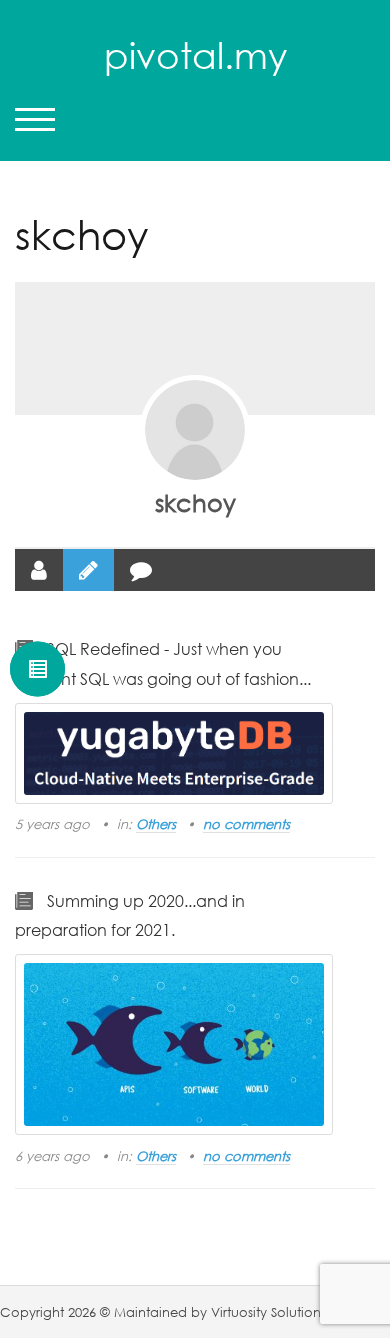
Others (156, 824)
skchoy (195, 502)
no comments (246, 824)
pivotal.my (195, 55)
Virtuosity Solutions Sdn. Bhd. (300, 1312)
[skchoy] (195, 430)
